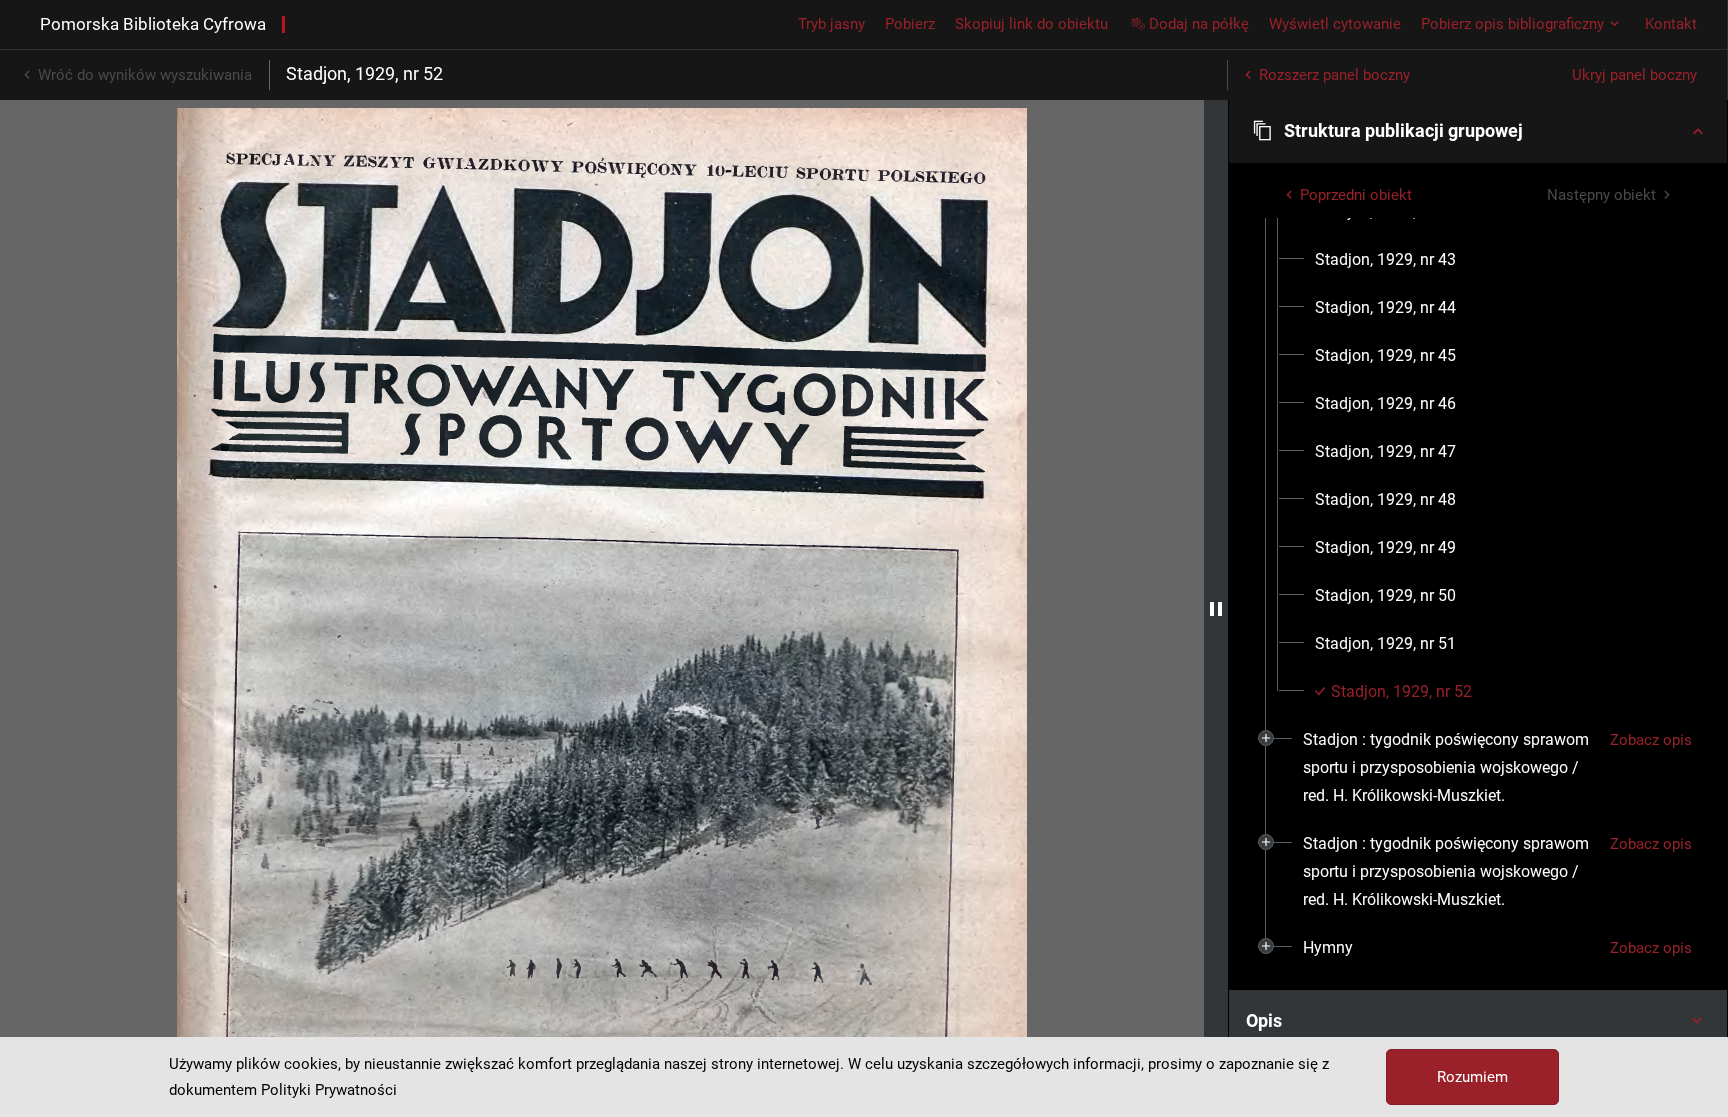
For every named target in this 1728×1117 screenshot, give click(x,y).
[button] (1478, 131)
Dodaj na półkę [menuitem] (1199, 24)
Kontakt (1671, 24)
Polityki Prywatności (329, 1090)
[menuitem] (1385, 260)
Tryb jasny (831, 24)
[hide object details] (1216, 608)
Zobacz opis (1651, 740)
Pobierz (910, 24)
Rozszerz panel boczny (1334, 75)
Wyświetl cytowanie (1335, 24)
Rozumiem (1472, 1077)
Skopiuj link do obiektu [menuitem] (1031, 24)
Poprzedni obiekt (1356, 195)
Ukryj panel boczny (1634, 75)
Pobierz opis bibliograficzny (1512, 24)
